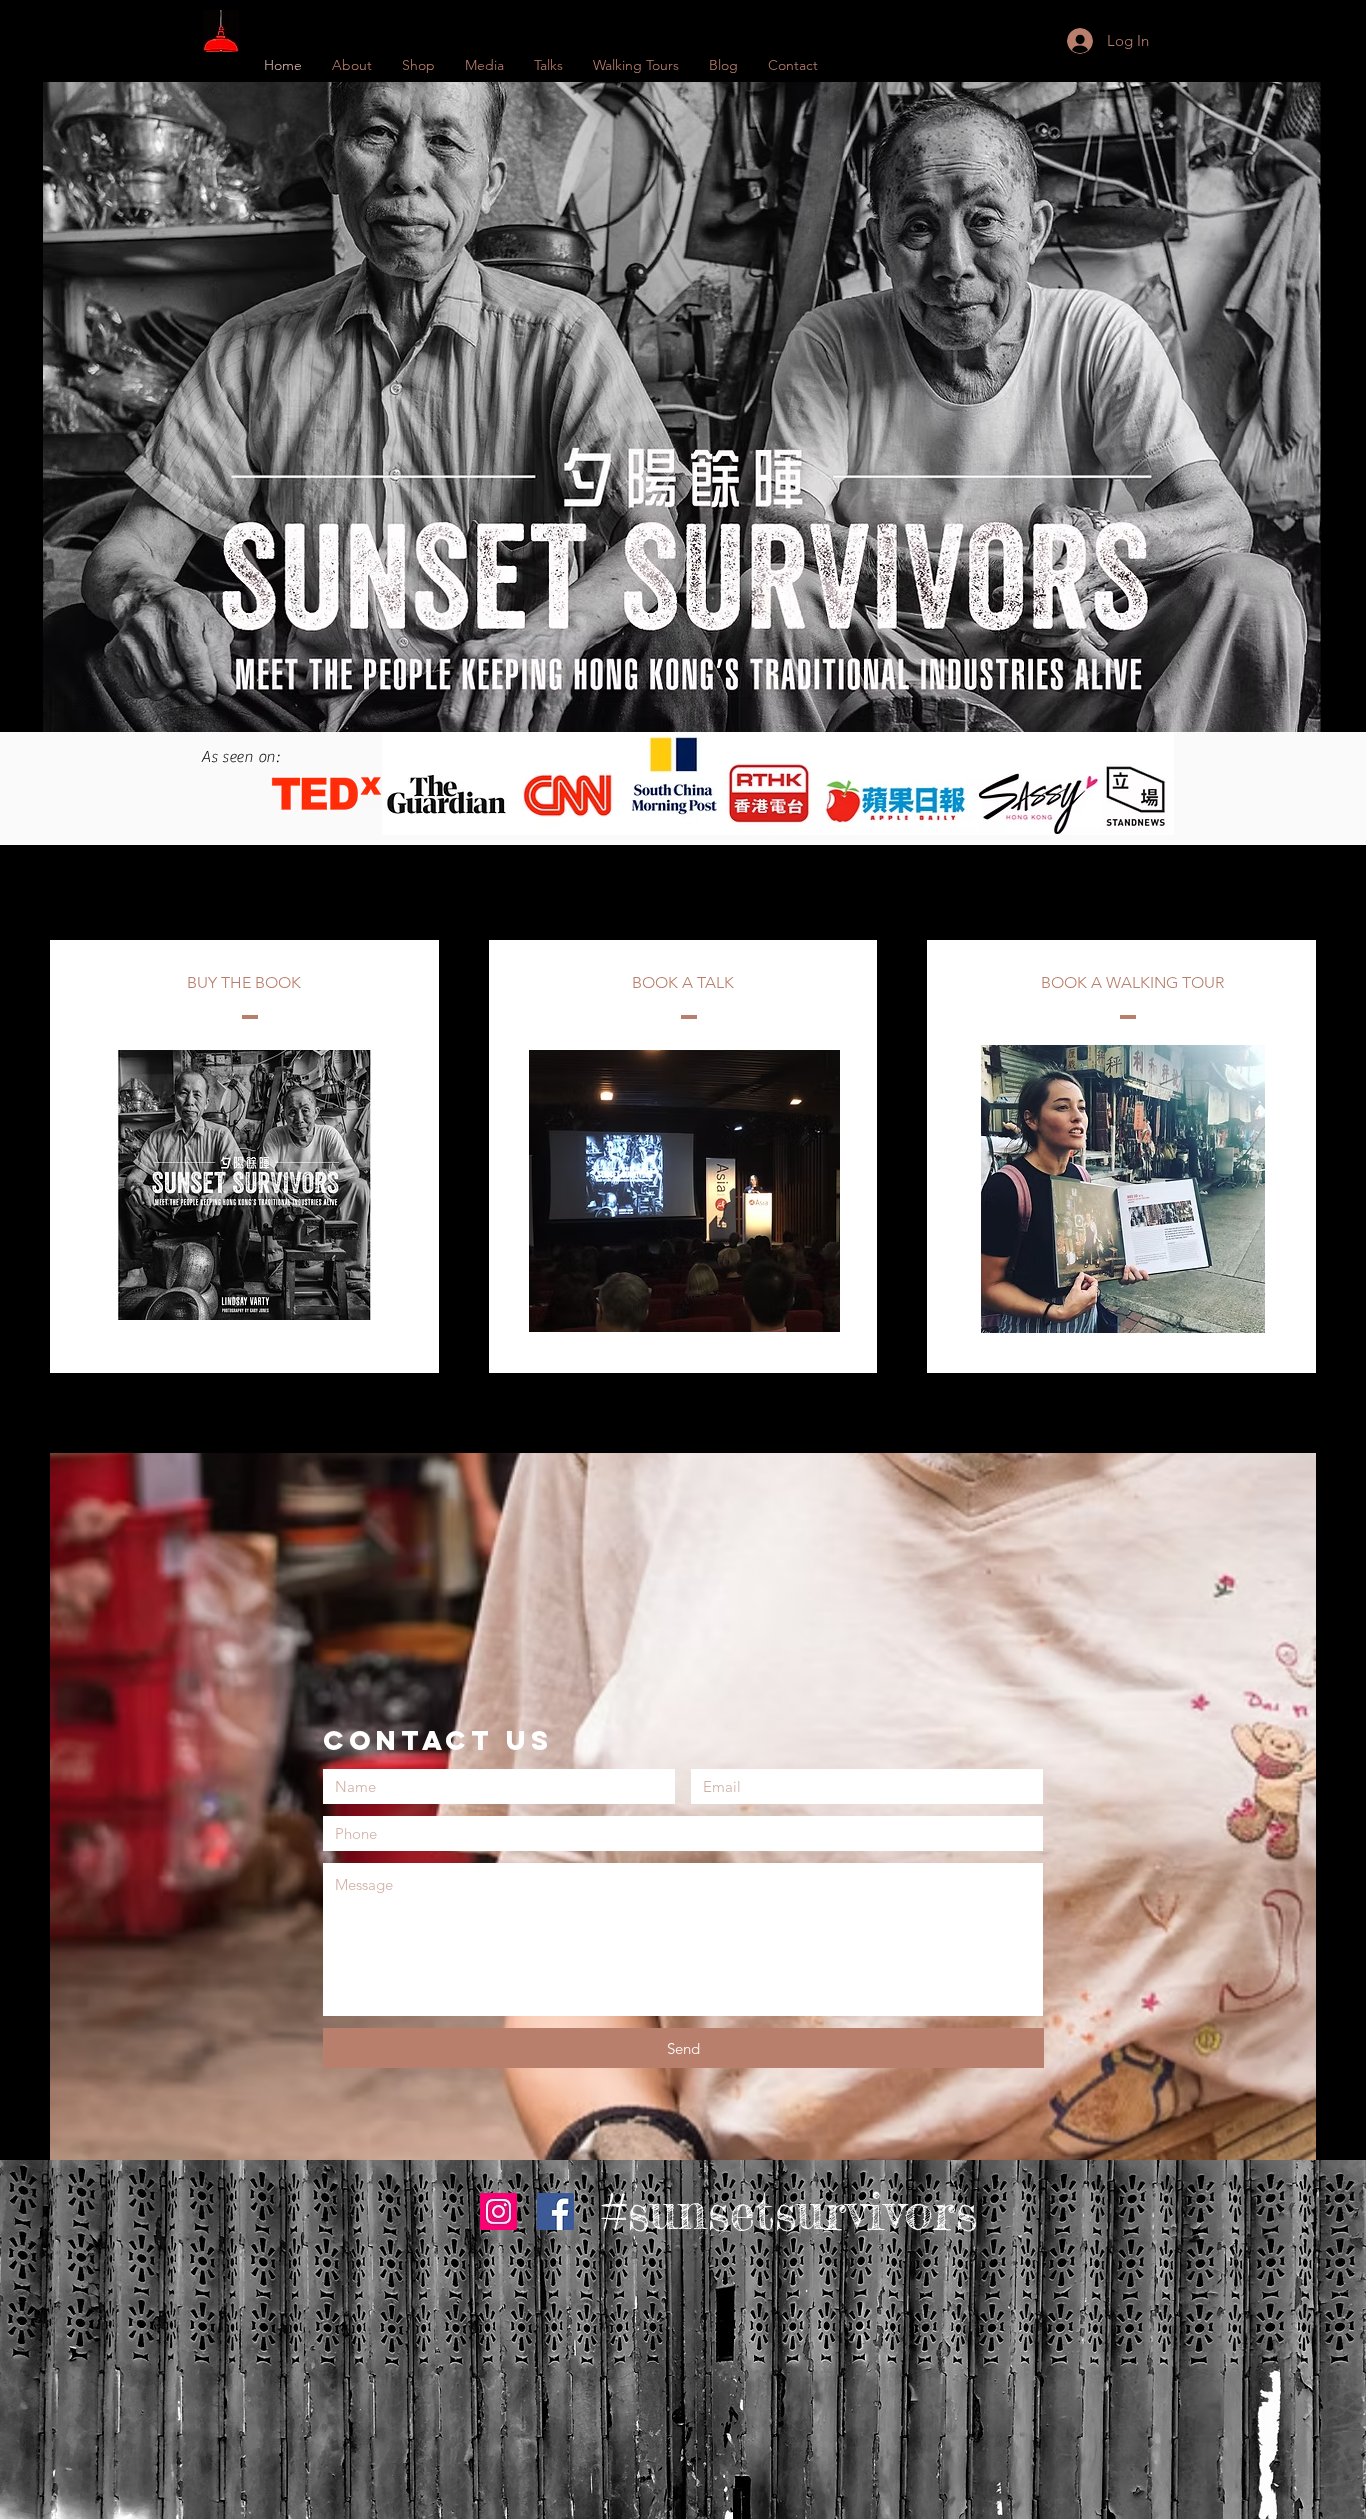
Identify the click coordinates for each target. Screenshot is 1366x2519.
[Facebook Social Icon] (555, 2211)
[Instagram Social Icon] (498, 2211)
